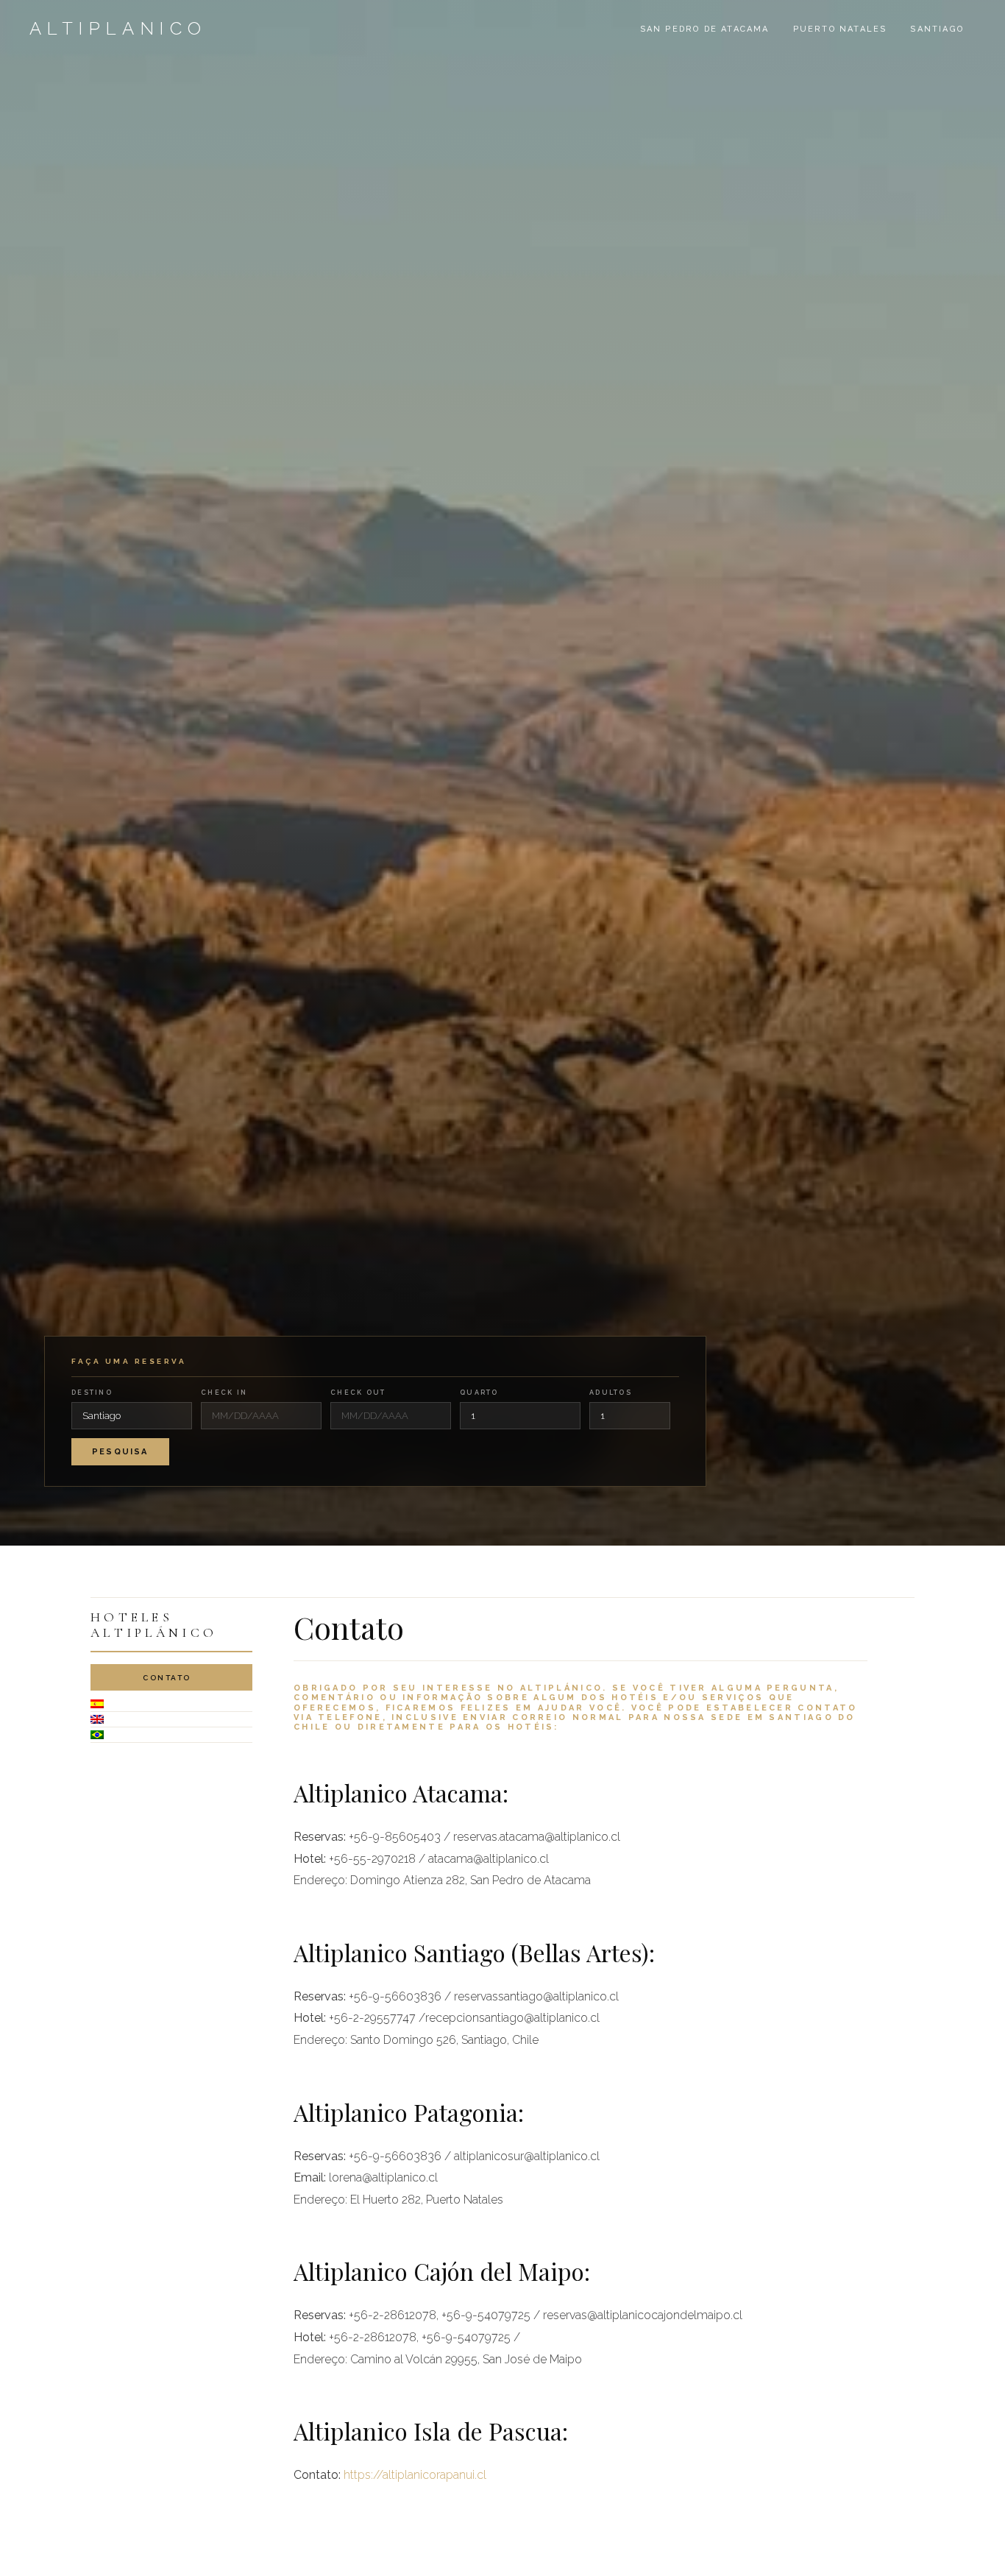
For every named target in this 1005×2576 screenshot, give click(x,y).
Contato (167, 1678)
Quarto (479, 1393)
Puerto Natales (840, 29)
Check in (224, 1393)
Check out (358, 1393)
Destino (92, 1393)
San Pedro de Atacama (705, 29)
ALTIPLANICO (118, 28)
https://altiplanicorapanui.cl (415, 2475)
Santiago (937, 29)
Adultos (611, 1393)
